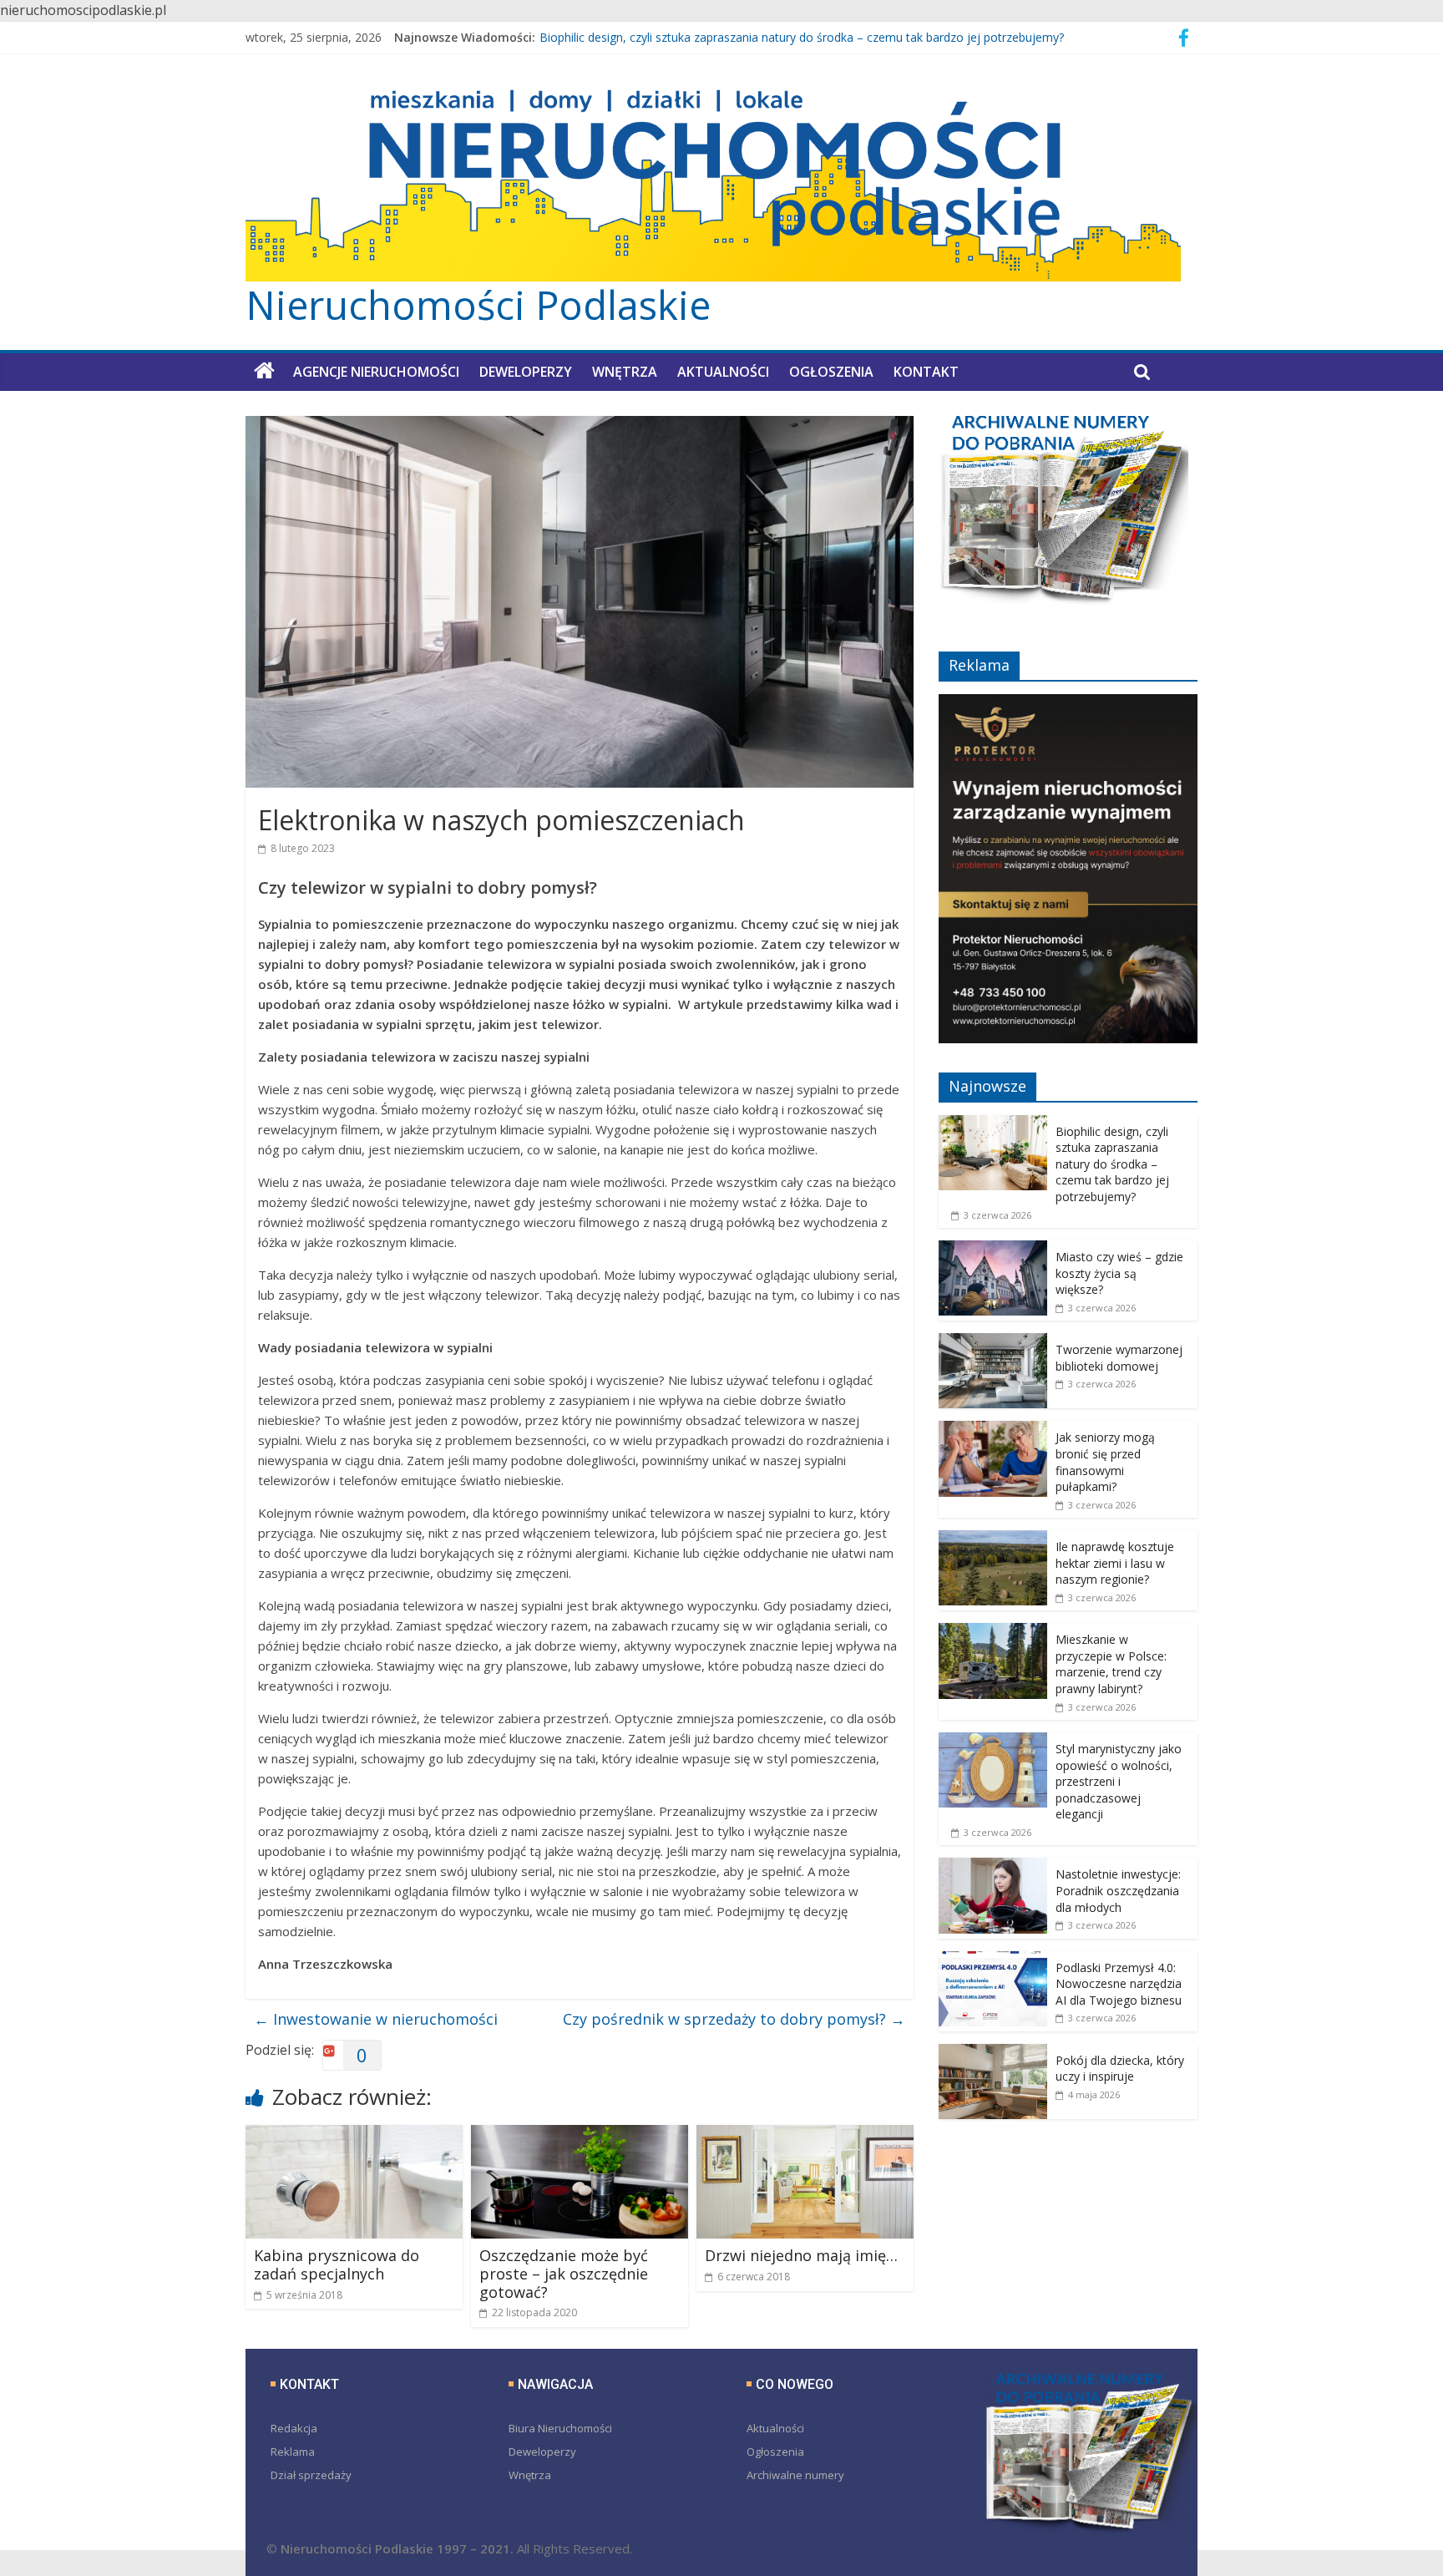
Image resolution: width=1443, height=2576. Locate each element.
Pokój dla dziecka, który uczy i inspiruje (1120, 2069)
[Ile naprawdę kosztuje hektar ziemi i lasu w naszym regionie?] (993, 1539)
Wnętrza (625, 372)
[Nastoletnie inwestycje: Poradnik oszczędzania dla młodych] (993, 1866)
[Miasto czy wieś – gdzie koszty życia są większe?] (993, 1249)
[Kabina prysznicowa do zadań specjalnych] (354, 2135)
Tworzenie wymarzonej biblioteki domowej (1119, 1358)
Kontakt (926, 372)
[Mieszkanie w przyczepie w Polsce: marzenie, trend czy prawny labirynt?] (993, 1632)
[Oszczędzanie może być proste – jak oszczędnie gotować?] (580, 2135)
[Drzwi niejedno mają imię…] (805, 2135)
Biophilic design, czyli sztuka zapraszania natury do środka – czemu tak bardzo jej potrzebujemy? (802, 40)
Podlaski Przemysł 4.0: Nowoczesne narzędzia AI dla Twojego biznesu (1119, 1984)
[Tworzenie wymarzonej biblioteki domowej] (993, 1342)
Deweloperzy (526, 372)
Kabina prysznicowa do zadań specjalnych (337, 2264)
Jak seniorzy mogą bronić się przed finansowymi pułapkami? (1105, 1462)
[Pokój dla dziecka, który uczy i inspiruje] (993, 2053)
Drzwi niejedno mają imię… (801, 2255)
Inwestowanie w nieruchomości (376, 2019)
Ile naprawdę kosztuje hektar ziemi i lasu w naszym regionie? (1115, 1563)
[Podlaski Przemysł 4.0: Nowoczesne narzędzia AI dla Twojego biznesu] (993, 1960)
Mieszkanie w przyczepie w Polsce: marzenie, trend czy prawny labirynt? (1111, 1664)
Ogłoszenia (831, 372)
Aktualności (723, 372)
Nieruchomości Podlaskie (478, 305)
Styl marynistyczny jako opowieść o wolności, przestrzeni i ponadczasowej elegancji (1119, 1781)
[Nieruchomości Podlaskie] (264, 371)
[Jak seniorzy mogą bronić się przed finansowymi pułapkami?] (993, 1430)
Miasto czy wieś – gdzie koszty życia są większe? (1119, 1273)
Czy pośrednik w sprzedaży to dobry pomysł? (734, 2019)
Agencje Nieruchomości (376, 372)
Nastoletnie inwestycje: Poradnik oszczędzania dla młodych (1118, 1890)
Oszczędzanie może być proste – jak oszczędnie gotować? (564, 2273)
